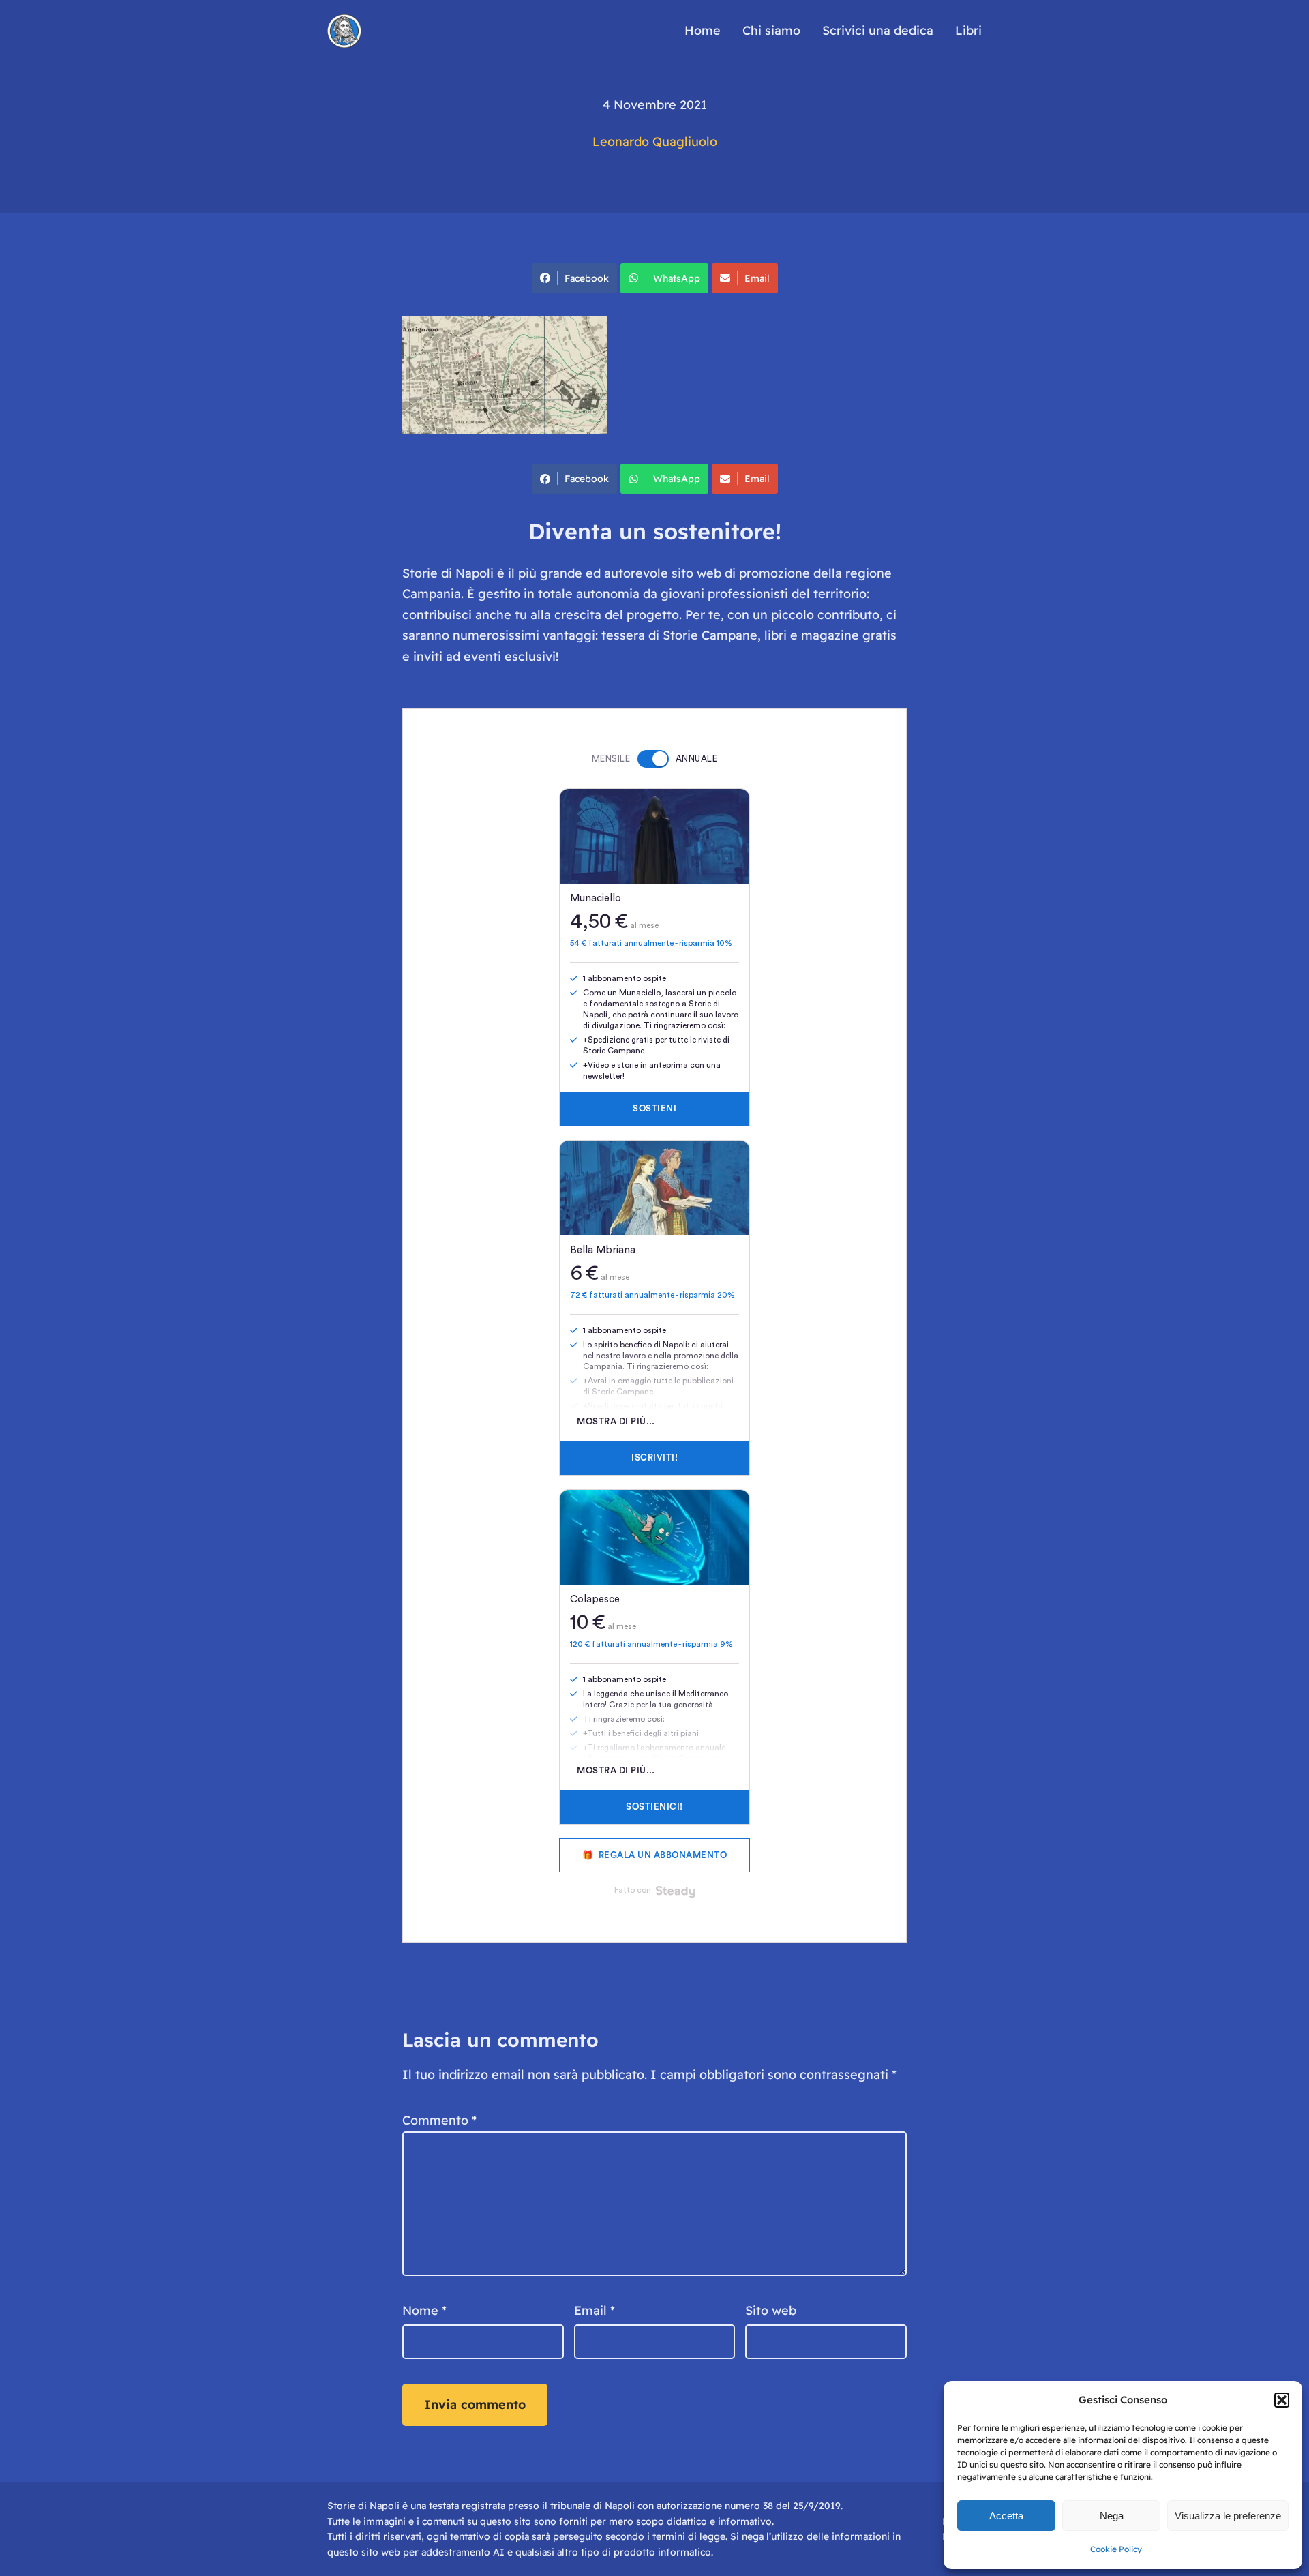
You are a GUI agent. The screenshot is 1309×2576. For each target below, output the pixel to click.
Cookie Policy (1116, 2549)
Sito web (771, 2310)
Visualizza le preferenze (1228, 2516)
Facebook (587, 278)
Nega (1112, 2516)
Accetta (1006, 2516)
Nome (424, 2310)
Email (757, 278)
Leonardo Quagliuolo (655, 141)
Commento (439, 2120)
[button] (1282, 2400)
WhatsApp (677, 278)
